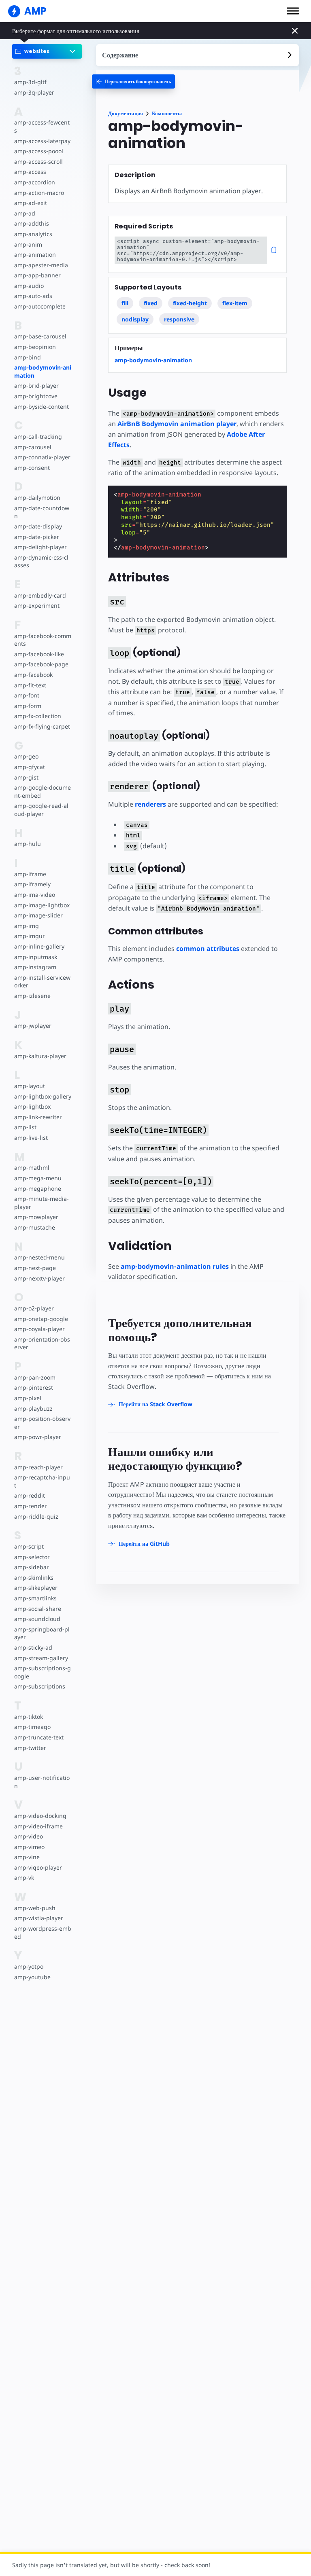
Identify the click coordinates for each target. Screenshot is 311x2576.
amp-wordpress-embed (43, 1933)
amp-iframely (32, 884)
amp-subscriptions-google (43, 1672)
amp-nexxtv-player (39, 1278)
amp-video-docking (40, 1816)
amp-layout (30, 1086)
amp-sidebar (32, 1567)
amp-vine (27, 1857)
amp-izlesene (32, 996)
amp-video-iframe (38, 1826)
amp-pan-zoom (35, 1377)
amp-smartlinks (35, 1598)
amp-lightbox (32, 1106)
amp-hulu (28, 844)
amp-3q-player (34, 92)
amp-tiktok (29, 1717)
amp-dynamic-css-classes (41, 561)
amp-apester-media (41, 265)
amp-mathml (32, 1168)
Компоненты (167, 113)
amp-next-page (35, 1268)
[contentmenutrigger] (198, 55)
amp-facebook (33, 675)
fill (125, 303)
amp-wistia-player (39, 1918)
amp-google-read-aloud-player (41, 810)
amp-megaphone (38, 1189)
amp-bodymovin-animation (43, 371)
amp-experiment (37, 605)
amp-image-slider (38, 915)
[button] (293, 11)
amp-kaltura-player (40, 1056)
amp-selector (32, 1557)
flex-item (235, 303)
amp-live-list (31, 1138)
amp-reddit (30, 1495)
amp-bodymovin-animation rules (175, 1266)
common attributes (208, 949)
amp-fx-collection (38, 716)
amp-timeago (32, 1727)
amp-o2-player (34, 1308)
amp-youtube (32, 1977)
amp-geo (26, 756)
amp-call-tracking (38, 436)
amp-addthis (32, 223)
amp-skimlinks (34, 1578)
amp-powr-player (38, 1437)
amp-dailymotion (37, 498)
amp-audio (29, 286)
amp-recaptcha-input (42, 1481)
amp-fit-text (30, 685)
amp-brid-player (36, 386)
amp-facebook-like (39, 654)
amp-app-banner (37, 275)
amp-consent (32, 468)
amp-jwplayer (33, 1026)
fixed (151, 303)
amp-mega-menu (38, 1178)
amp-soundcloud (37, 1619)
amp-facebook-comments (43, 640)
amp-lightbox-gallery (43, 1096)
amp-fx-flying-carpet (42, 726)
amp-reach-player (38, 1467)
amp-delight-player (40, 547)
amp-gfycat (30, 767)
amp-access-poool (39, 151)
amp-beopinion (35, 347)
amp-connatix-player (42, 457)
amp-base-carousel (40, 336)
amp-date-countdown (42, 512)
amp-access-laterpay (42, 141)
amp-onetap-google (41, 1319)
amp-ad (25, 213)
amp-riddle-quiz (36, 1516)
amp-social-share (38, 1609)
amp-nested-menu (39, 1257)
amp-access (30, 172)
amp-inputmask (36, 957)
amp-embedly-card (40, 595)
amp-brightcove (36, 396)
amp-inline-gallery (39, 946)
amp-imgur (30, 936)
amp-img (27, 926)
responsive (179, 319)
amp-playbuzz (33, 1408)
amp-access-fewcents (42, 126)
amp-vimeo (29, 1847)
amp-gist (26, 777)
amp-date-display (38, 526)
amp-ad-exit (31, 203)
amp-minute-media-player (42, 1203)
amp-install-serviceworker (42, 982)
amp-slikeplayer (36, 1588)
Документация (126, 113)
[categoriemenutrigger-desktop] (133, 81)
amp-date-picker (37, 537)
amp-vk (24, 1878)
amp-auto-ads (33, 296)
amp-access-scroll (38, 162)
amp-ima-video (35, 895)
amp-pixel (28, 1398)
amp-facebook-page (41, 664)
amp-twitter (30, 1748)
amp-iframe (30, 874)
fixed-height (190, 303)
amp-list (25, 1127)
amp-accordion (35, 182)
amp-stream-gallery (41, 1658)
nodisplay (135, 319)
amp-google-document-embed (43, 791)
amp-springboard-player (42, 1633)
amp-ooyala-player (39, 1329)
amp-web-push (35, 1908)
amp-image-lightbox (42, 905)
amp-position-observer (42, 1423)
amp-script (29, 1546)
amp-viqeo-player (38, 1867)
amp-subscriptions (40, 1686)
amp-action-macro (39, 193)
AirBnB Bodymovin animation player (177, 424)
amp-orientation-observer (42, 1343)
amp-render (31, 1506)
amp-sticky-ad (33, 1647)
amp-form (28, 706)
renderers (150, 804)
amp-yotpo (29, 1966)
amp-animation (35, 255)
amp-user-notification (42, 1782)
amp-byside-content (42, 407)
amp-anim (28, 244)
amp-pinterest (34, 1387)
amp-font (27, 695)
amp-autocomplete (40, 306)
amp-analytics (33, 234)
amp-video (29, 1836)
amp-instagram (35, 967)
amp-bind (28, 357)
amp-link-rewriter (38, 1117)
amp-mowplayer (36, 1217)
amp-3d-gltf (30, 82)
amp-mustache (35, 1227)
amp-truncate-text (39, 1737)
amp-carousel (33, 447)
